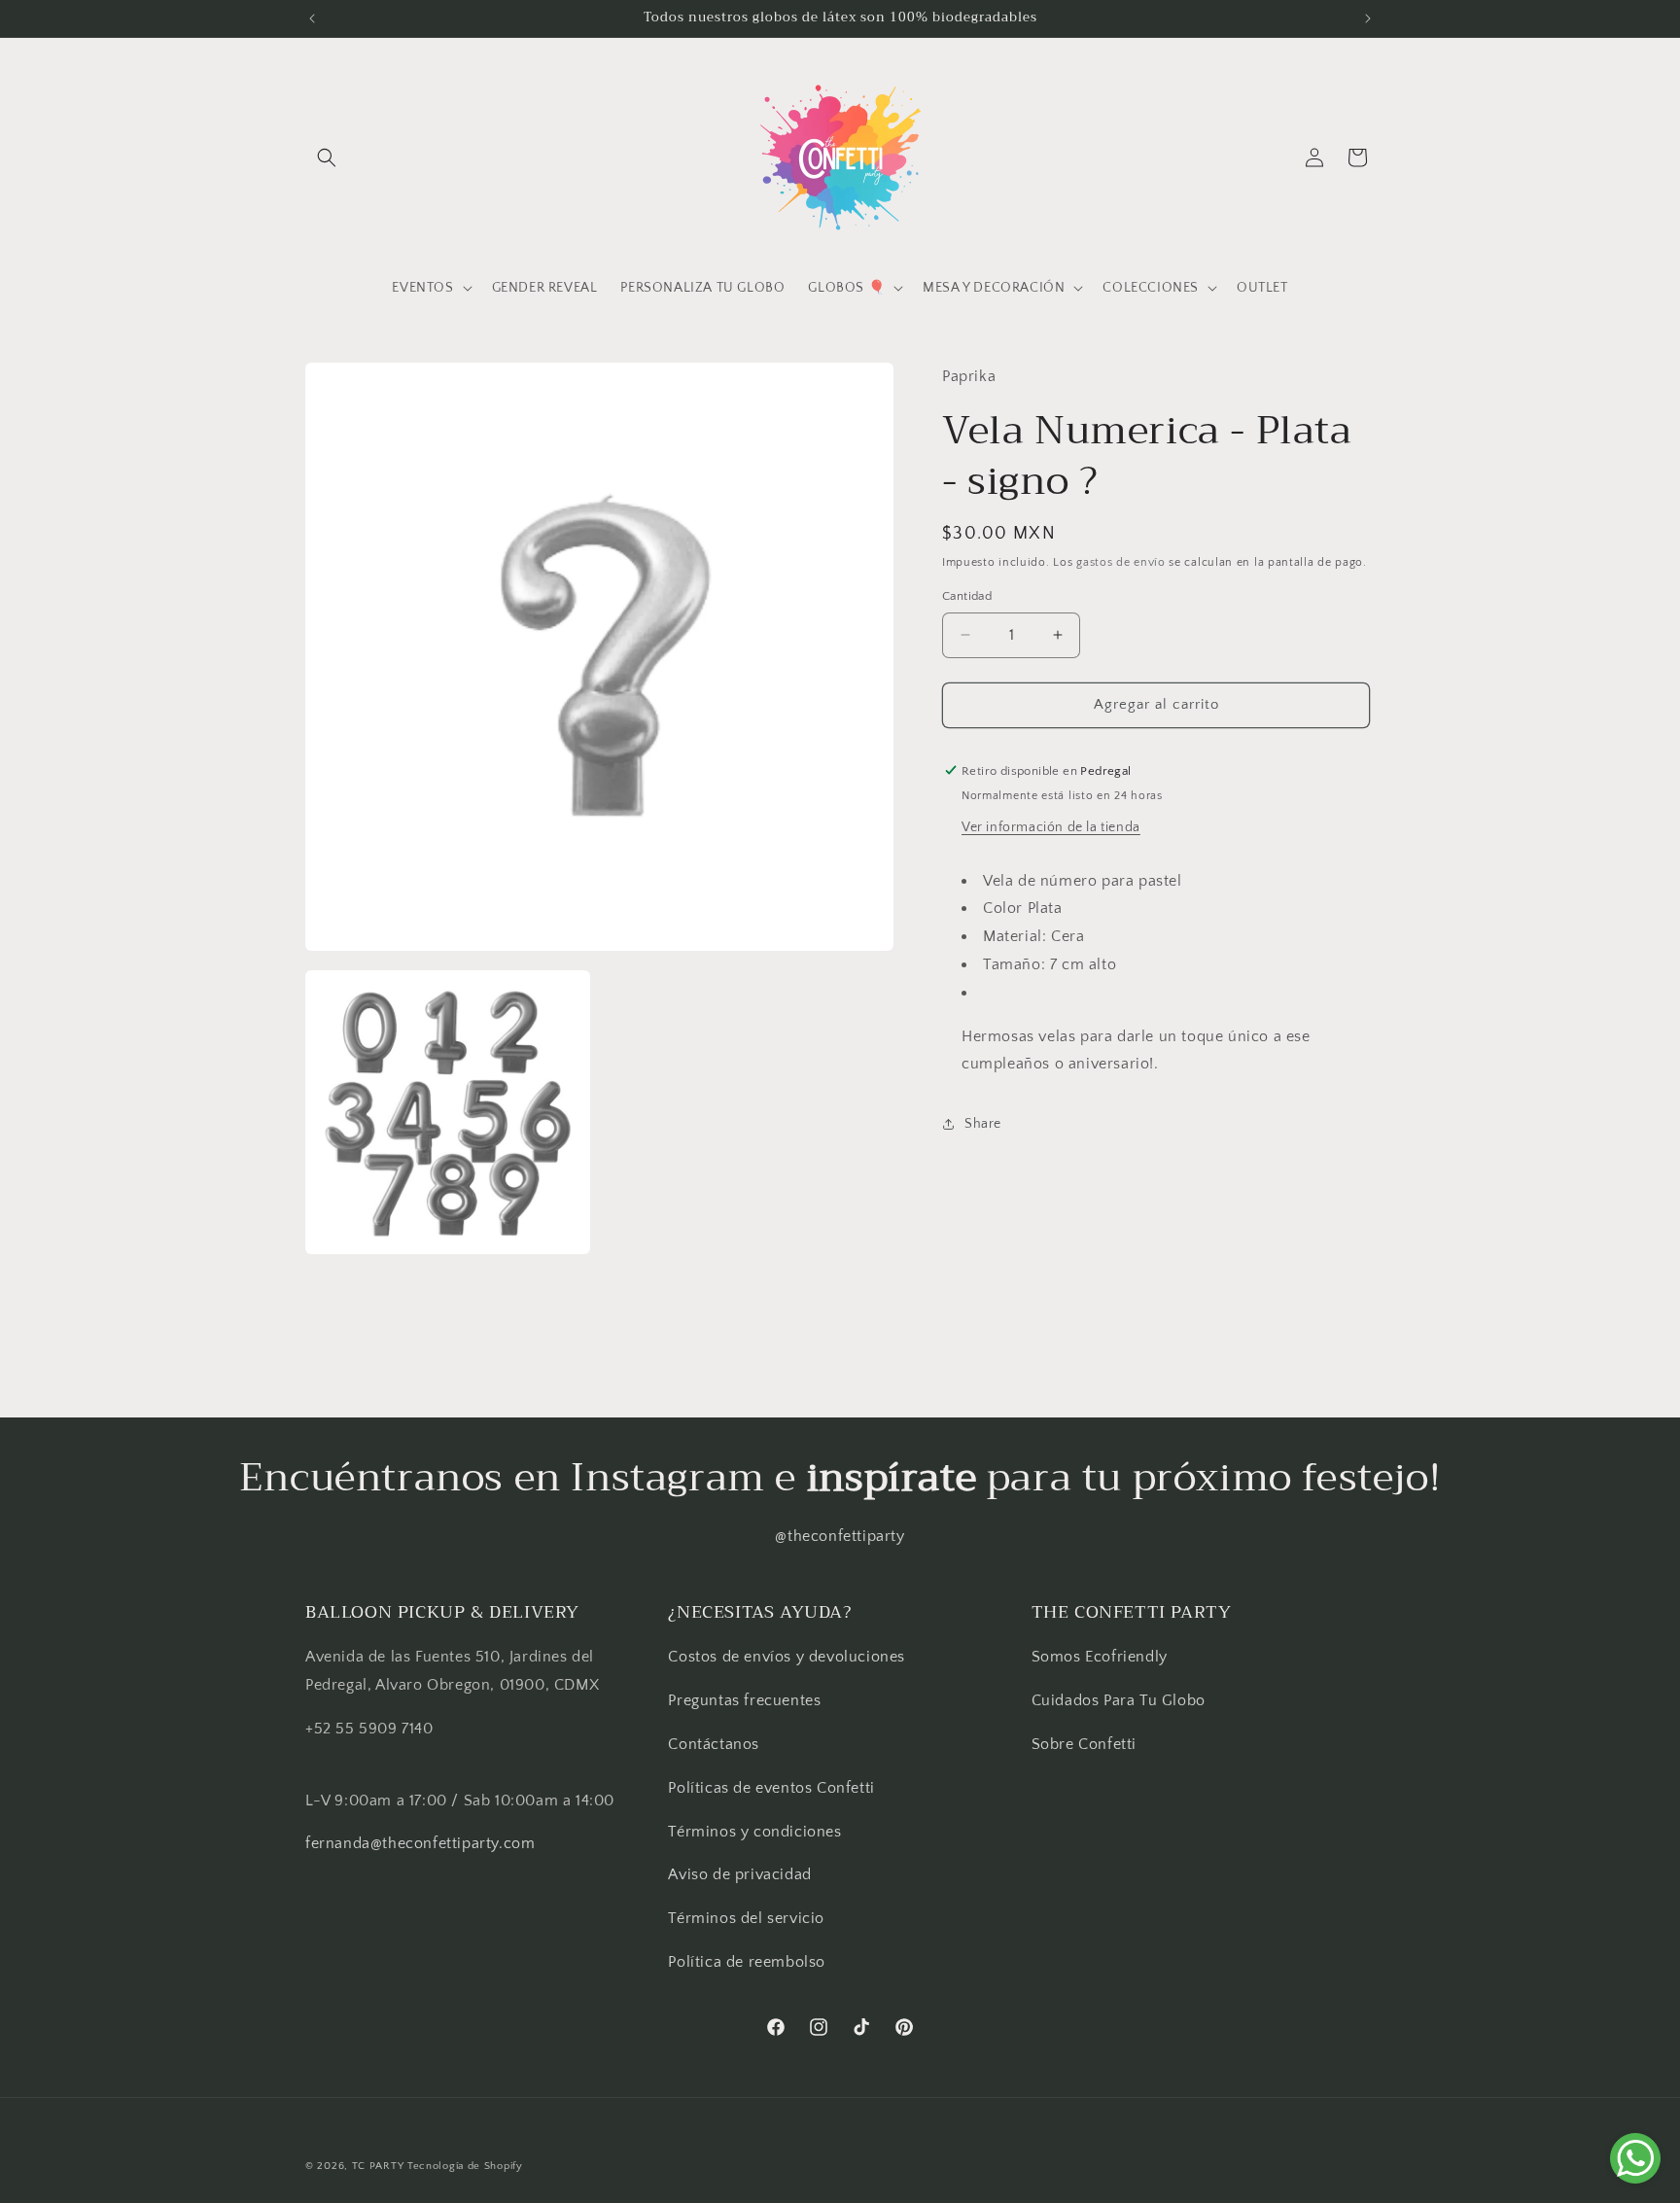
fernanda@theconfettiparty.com (420, 1843)
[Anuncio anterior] (312, 18)
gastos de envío (1121, 561)
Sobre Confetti (1084, 1744)
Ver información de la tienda (1051, 826)
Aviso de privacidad (739, 1874)
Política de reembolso (747, 1962)
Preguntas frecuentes (744, 1700)
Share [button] (983, 1123)
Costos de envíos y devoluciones (787, 1657)
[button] (327, 157)
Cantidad (967, 596)
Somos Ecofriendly (1102, 1657)
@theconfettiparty (840, 1536)
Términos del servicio (746, 1918)
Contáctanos (714, 1744)
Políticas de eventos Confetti (771, 1788)
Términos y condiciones (754, 1832)
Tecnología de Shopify (465, 2166)
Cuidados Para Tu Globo (1119, 1700)
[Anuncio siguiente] (1368, 18)
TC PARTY (378, 2166)
